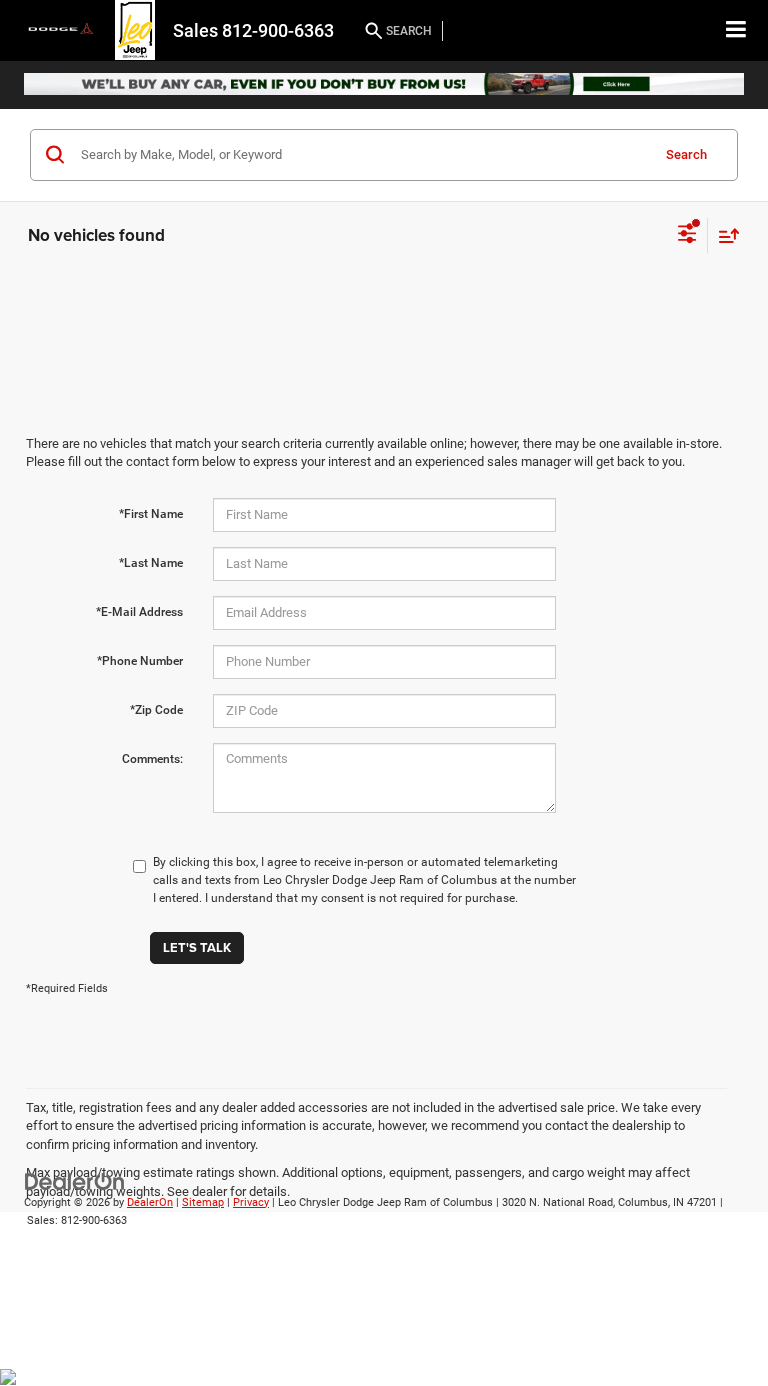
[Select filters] (687, 236)
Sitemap (203, 1202)
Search (686, 154)
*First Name (151, 514)
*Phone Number (140, 661)
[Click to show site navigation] (736, 30)
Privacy (251, 1202)
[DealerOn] (75, 1180)
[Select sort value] (724, 235)
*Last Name (151, 563)
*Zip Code (156, 710)
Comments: (152, 759)
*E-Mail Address (139, 612)
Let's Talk (197, 947)
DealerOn (150, 1202)
